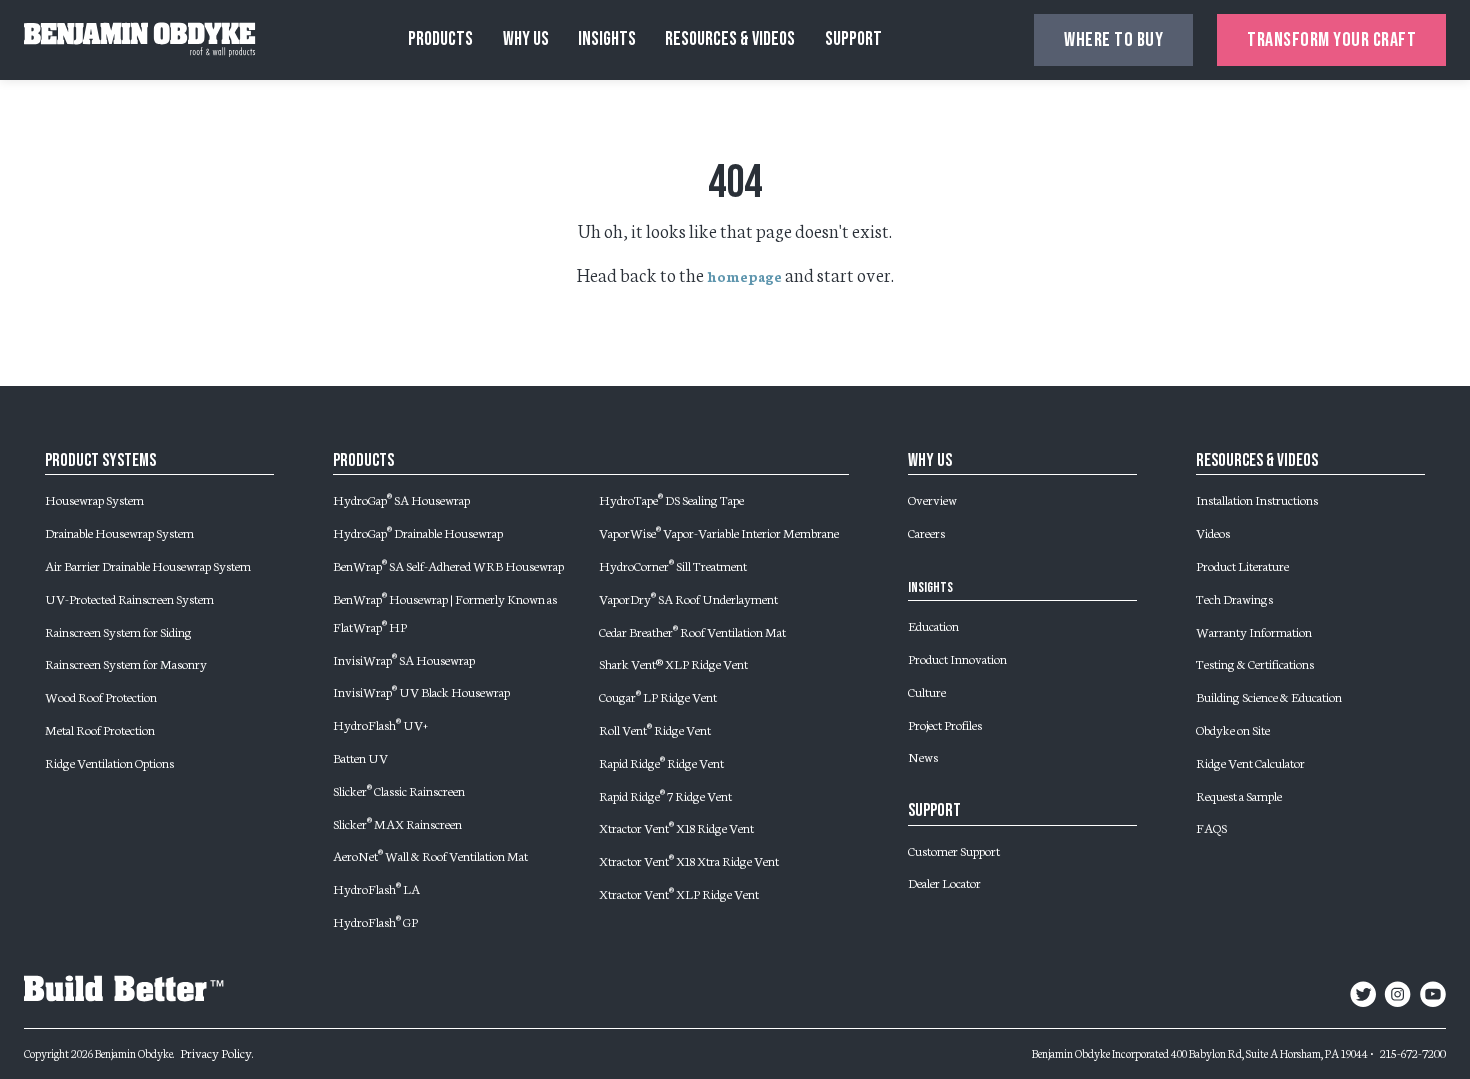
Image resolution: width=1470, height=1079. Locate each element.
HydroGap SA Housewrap (401, 499)
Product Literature (1242, 565)
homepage (744, 276)
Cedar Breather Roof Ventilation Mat (692, 631)
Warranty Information (1254, 631)
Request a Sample (1239, 795)
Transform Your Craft (1331, 40)
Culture (927, 691)
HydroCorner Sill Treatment (673, 565)
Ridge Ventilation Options (109, 762)
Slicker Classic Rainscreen (399, 790)
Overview (932, 499)
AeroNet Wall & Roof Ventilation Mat (430, 855)
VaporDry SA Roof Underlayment (688, 598)
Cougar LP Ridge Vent (658, 696)
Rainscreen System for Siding (118, 631)
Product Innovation (957, 658)
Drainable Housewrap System (119, 532)
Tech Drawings (1234, 598)
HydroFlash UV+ (380, 724)
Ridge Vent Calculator (1250, 762)
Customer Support (954, 850)
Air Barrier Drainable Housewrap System (148, 565)
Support (853, 39)
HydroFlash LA (376, 888)
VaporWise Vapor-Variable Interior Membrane (719, 532)
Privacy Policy (216, 1052)
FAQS (1211, 827)
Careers (926, 532)
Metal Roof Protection (100, 729)
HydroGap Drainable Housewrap (418, 532)
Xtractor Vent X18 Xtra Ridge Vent (689, 860)
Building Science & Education (1269, 696)
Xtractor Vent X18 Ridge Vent (676, 827)
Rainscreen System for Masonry (126, 663)
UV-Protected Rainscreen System (129, 598)
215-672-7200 (1413, 1052)
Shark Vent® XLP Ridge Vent (673, 663)
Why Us (526, 39)
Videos (1213, 532)
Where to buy (1113, 40)
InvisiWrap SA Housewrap (404, 659)
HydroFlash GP (375, 921)
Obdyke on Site (1233, 729)
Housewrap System (94, 499)
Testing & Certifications (1255, 663)
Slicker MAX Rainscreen (397, 823)
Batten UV (360, 757)
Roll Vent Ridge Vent (655, 729)
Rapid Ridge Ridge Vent (661, 762)
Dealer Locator (944, 882)
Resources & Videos (730, 39)
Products (440, 39)
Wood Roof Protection (101, 696)
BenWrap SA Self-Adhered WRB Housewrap (448, 565)
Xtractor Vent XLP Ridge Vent (679, 893)
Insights (607, 39)
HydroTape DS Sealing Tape (671, 499)
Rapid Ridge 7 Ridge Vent (665, 795)
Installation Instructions (1257, 499)
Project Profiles (945, 724)
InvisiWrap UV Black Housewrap (421, 691)
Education (933, 625)
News (923, 756)
